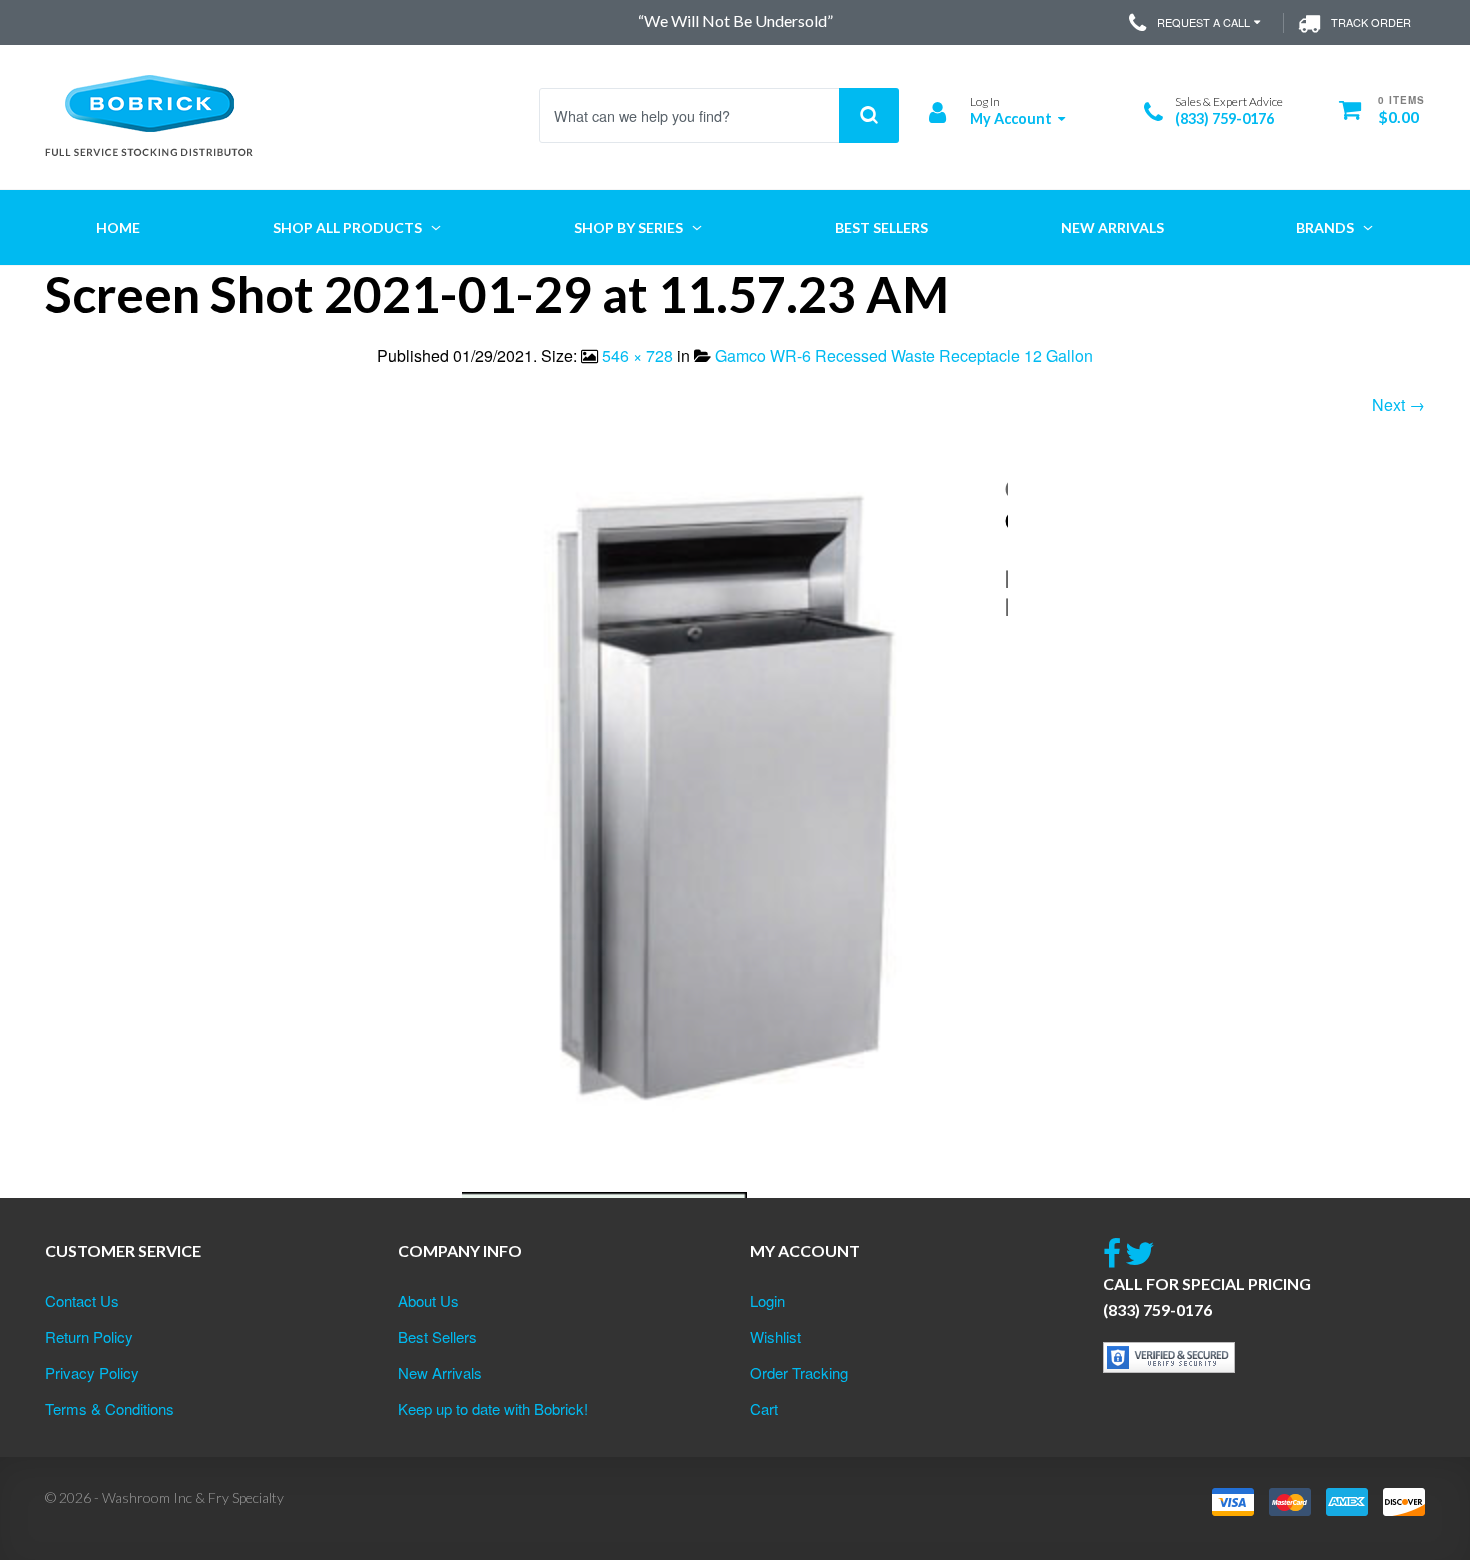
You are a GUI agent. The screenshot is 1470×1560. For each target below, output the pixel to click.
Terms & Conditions (109, 1408)
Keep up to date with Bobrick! (493, 1408)
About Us (428, 1300)
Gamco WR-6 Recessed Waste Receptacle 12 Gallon (904, 355)
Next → (1398, 404)
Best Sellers (437, 1336)
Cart (764, 1408)
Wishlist (775, 1336)
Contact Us (82, 1300)
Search (869, 115)
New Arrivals (440, 1372)
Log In (985, 101)
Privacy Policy (92, 1372)
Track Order (1371, 22)
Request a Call (1203, 22)
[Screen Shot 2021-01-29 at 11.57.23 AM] (735, 831)
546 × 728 (637, 355)
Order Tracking (799, 1372)
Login (767, 1300)
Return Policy (89, 1336)
